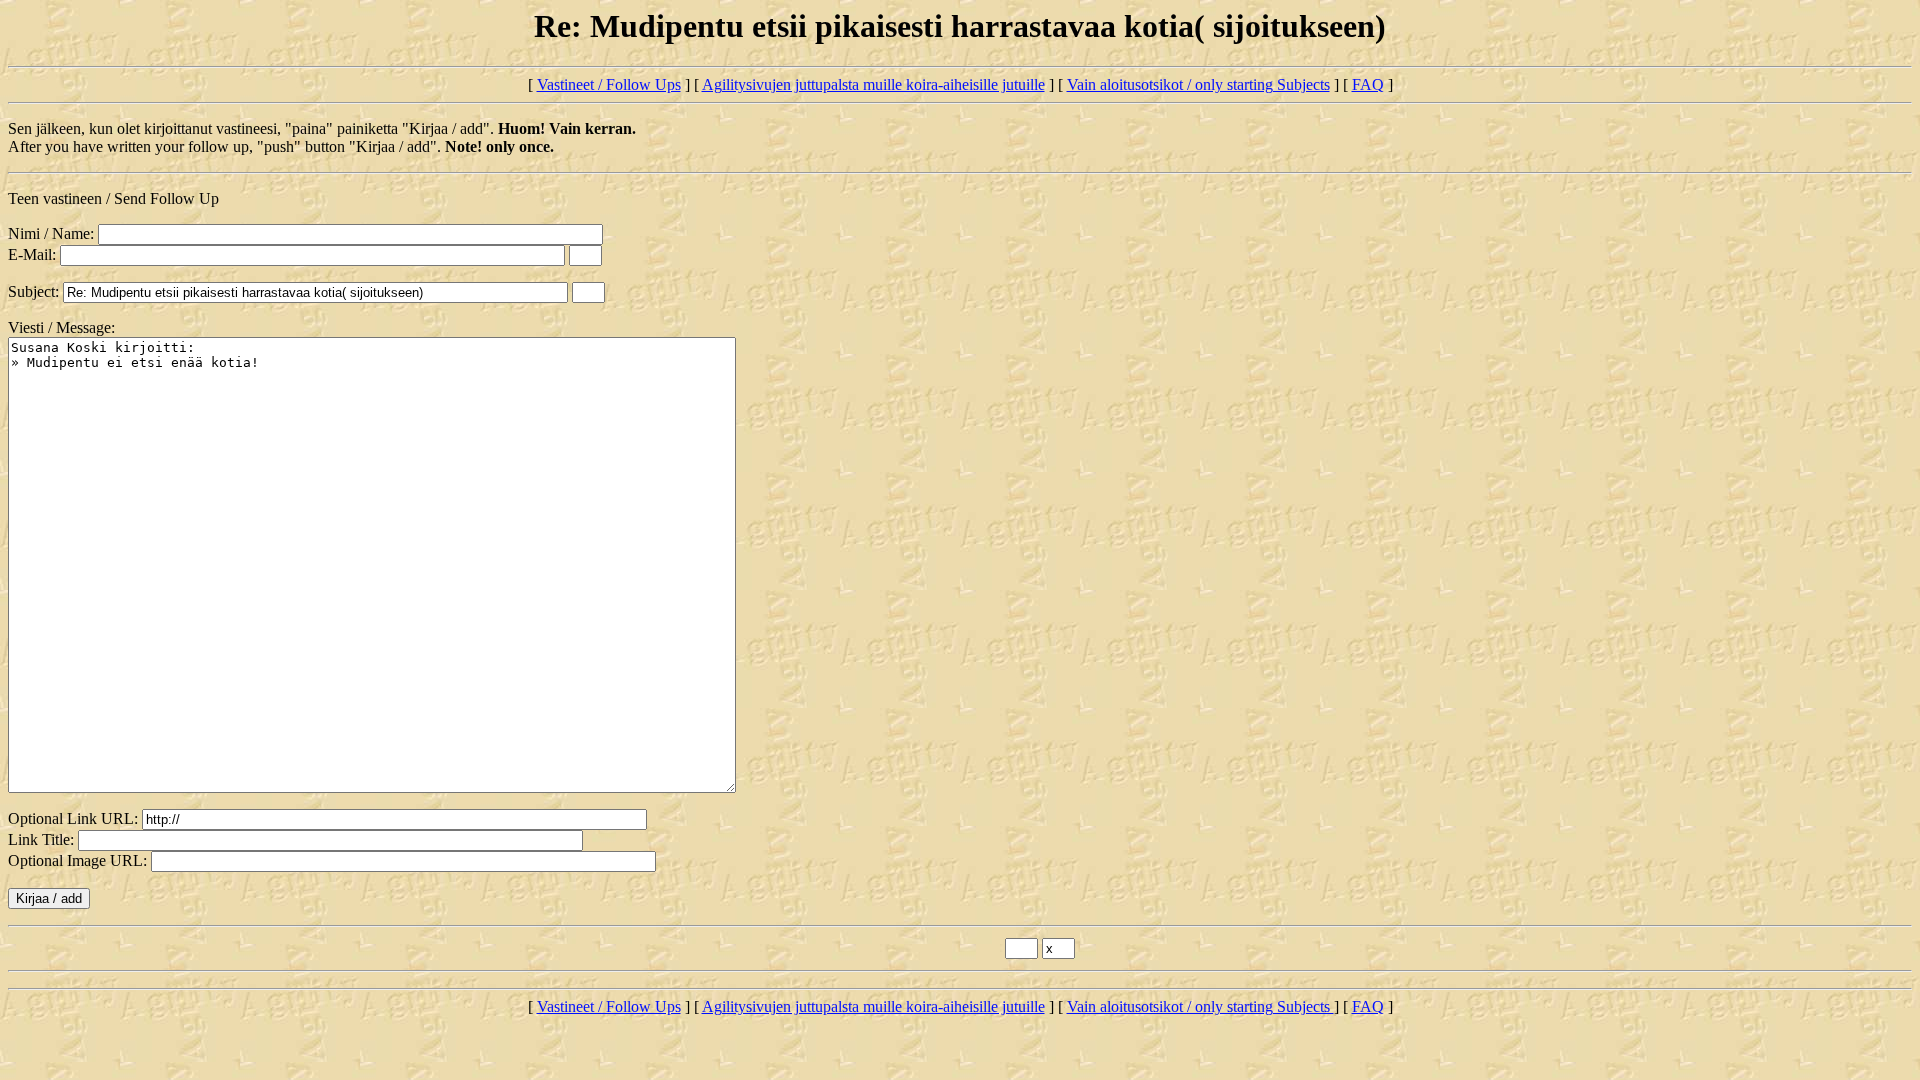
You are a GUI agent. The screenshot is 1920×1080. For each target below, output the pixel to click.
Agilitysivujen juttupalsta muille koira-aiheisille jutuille (873, 84)
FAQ (1368, 84)
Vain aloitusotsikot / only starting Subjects (1198, 84)
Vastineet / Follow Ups (609, 84)
